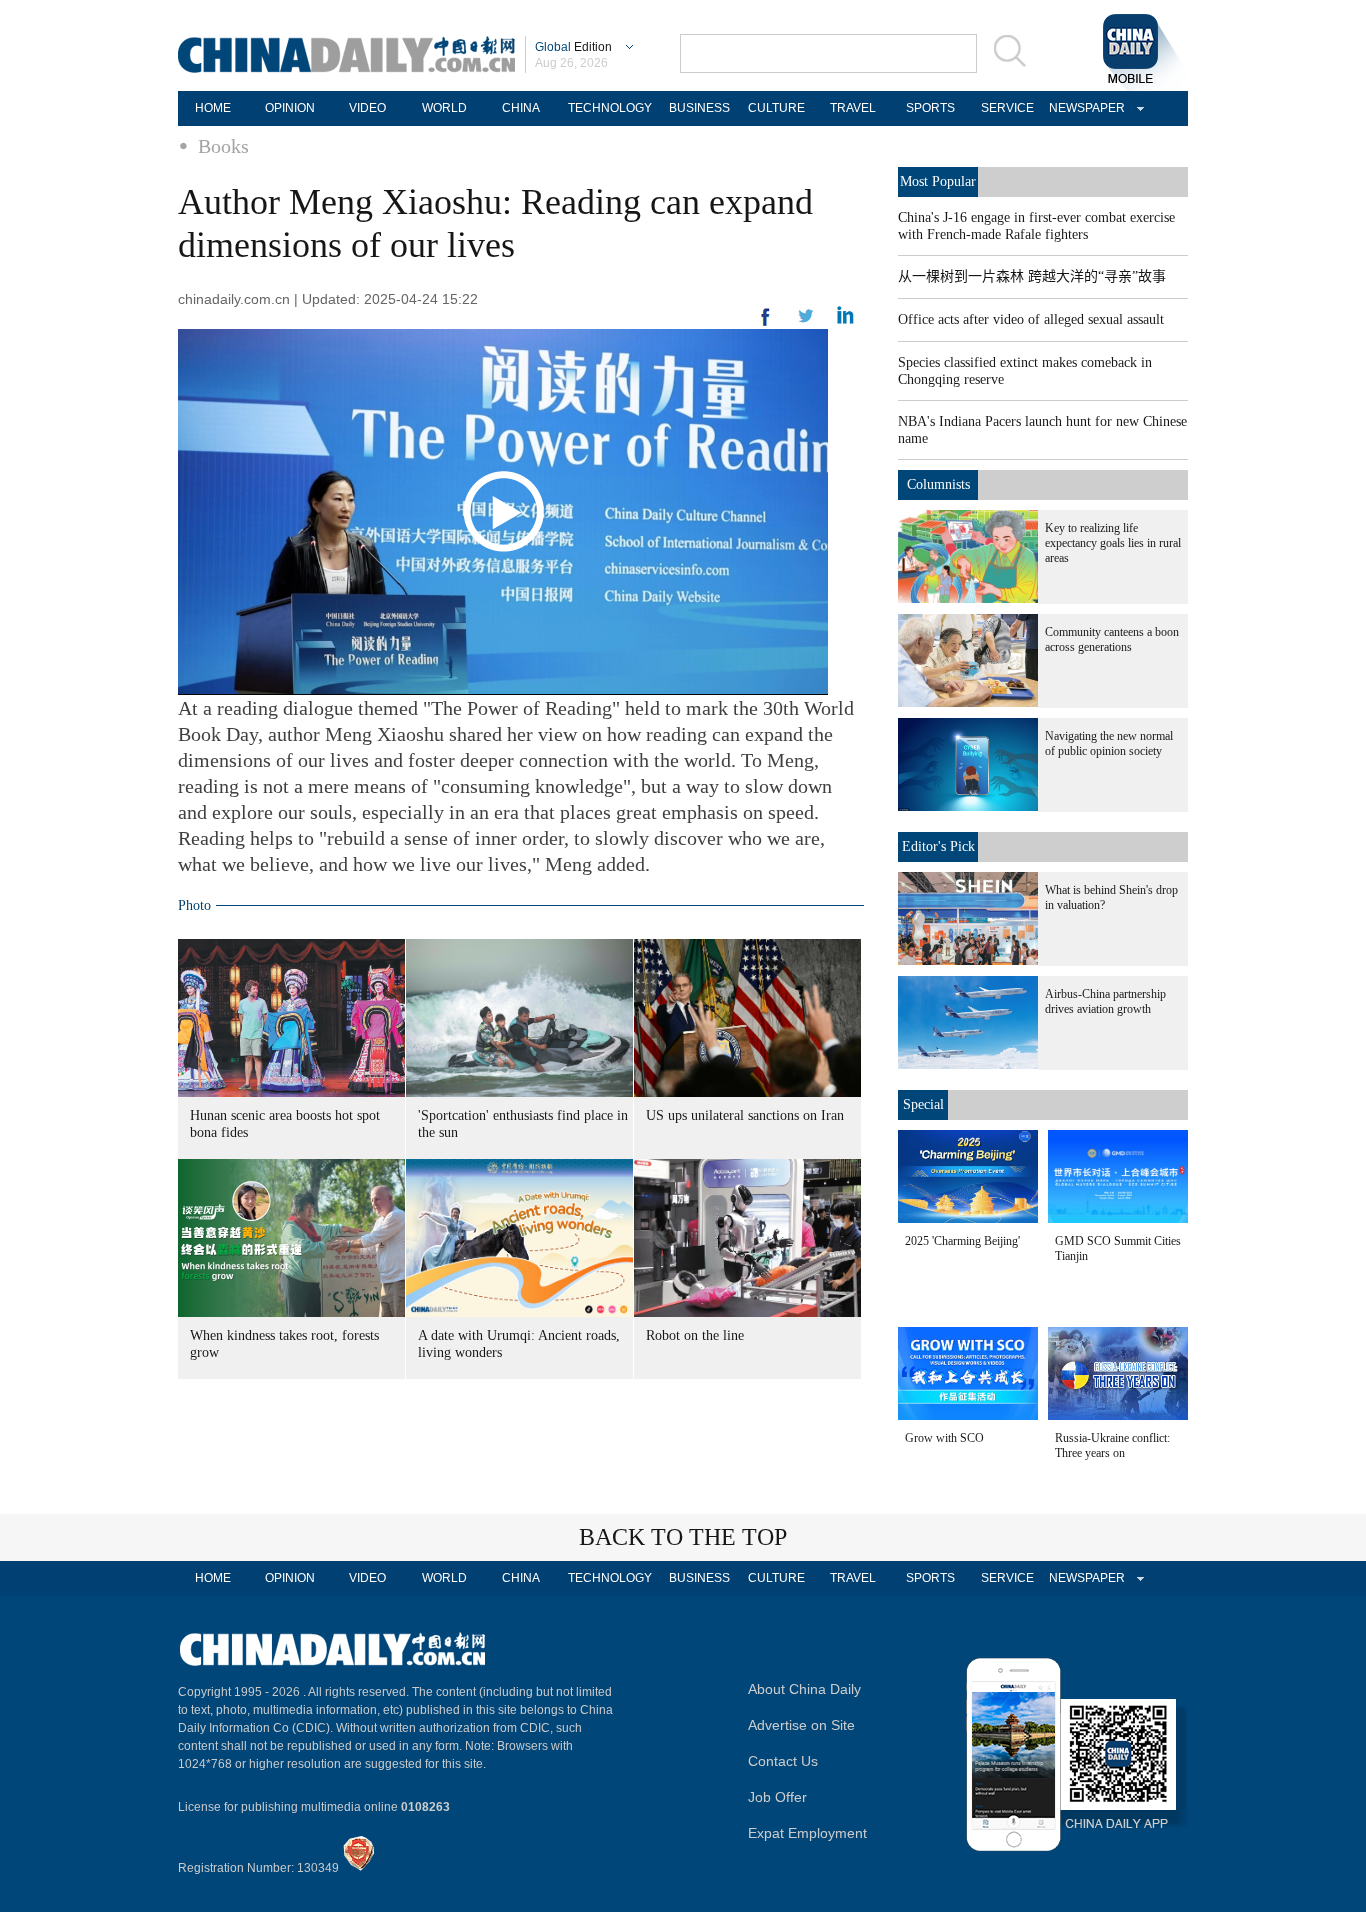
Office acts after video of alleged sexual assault (1031, 319)
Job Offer (777, 1797)
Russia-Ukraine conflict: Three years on (1112, 1445)
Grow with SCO (944, 1438)
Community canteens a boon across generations (1112, 639)
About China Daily (804, 1689)
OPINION (290, 108)
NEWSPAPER (1084, 108)
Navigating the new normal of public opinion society (1109, 743)
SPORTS (930, 108)
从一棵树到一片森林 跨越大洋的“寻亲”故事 (1032, 276)
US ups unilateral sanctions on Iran (745, 1115)
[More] (766, 325)
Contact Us (783, 1761)
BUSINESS (699, 108)
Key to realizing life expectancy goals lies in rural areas (1113, 543)
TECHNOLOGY (610, 108)
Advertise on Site (801, 1725)
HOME (213, 108)
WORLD (444, 108)
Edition (573, 47)
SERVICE (1007, 108)
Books (223, 146)
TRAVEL (853, 108)
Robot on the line (695, 1335)
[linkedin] (806, 322)
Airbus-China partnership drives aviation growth (1105, 1001)
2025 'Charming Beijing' (962, 1241)
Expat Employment (807, 1833)
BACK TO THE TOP (683, 1537)
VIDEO (367, 108)
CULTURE (776, 108)
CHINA (521, 108)
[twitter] (845, 320)
